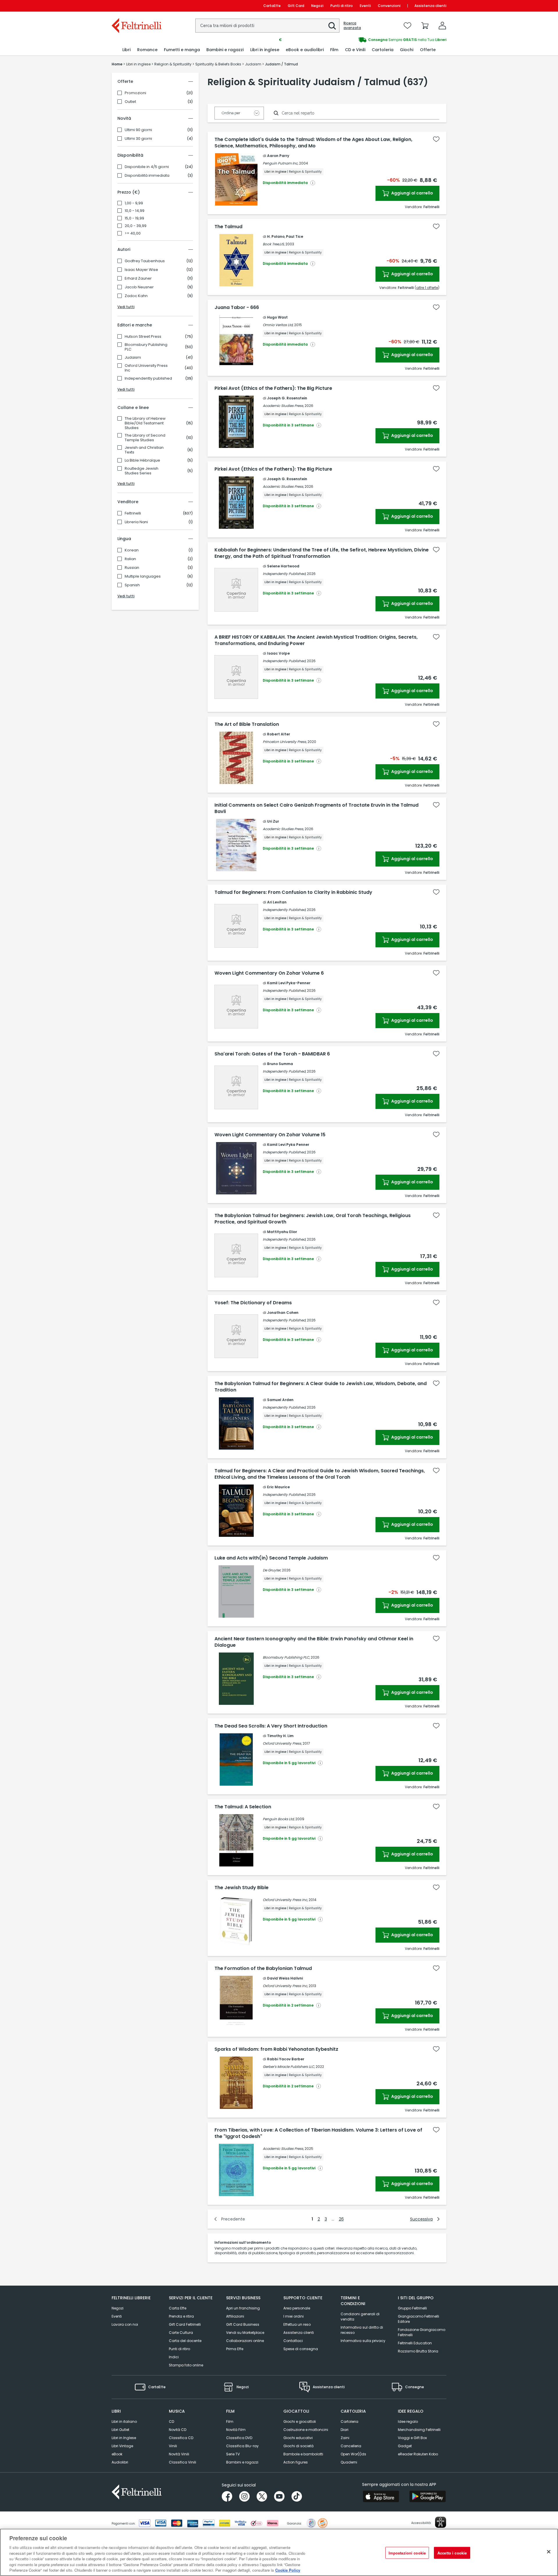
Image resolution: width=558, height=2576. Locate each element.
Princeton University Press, (285, 742)
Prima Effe (235, 2349)
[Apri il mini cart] (425, 26)
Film (230, 2422)
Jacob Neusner (139, 287)
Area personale (297, 2308)
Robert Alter (279, 734)
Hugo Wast (277, 317)
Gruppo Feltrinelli (412, 2308)
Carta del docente (185, 2341)
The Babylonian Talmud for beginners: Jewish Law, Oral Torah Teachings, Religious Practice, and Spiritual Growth (313, 1219)
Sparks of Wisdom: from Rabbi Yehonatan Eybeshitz (276, 2049)
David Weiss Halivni (285, 1978)
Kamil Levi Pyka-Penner (289, 983)
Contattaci (293, 2341)
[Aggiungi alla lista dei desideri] (436, 139)
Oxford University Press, (282, 1743)
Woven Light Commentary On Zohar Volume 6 (269, 973)
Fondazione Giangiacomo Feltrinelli (422, 2332)
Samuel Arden (280, 1400)
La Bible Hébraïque (142, 460)
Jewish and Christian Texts (144, 450)
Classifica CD (181, 2438)
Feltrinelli (133, 513)
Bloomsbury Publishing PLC (146, 347)
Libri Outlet (120, 2430)
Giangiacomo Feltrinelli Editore (419, 2319)
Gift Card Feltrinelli (185, 2324)
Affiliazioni (235, 2316)
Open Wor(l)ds (353, 2454)
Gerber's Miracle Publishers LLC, (289, 2067)
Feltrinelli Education (415, 2343)
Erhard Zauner (138, 278)
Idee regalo (408, 2422)
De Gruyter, (272, 1570)
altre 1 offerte (427, 288)
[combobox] (267, 26)
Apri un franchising (243, 2308)
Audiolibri (120, 2462)
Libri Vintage (122, 2446)
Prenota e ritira (181, 2316)
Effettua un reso (297, 2324)
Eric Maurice (278, 1487)
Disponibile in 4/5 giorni (147, 167)
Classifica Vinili (183, 2462)
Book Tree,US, (274, 244)
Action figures (296, 2462)
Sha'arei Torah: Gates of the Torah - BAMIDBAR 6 (272, 1054)
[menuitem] (126, 50)
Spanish (132, 585)
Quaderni (349, 2462)
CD (171, 2422)
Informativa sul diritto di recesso (362, 2330)
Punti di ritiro (342, 6)
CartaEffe (272, 6)
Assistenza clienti (430, 6)
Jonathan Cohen (283, 1313)
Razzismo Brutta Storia (418, 2351)
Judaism (133, 358)
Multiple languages (143, 576)
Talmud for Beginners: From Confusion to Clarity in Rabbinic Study (293, 892)
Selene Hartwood (283, 566)
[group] (363, 40)
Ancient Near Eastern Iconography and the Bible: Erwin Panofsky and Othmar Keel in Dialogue (314, 1642)
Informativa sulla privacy (363, 2341)
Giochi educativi (298, 2438)
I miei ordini (294, 2316)
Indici (174, 2357)
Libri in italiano (124, 2422)
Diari (345, 2430)
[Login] (442, 26)
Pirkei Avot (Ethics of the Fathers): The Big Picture (273, 388)
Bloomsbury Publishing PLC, (286, 1657)
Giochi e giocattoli (300, 2422)
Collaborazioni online (245, 2341)
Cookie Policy (288, 2570)
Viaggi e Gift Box (412, 2438)
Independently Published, (284, 574)
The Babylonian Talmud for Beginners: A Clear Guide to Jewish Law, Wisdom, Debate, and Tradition (321, 1387)
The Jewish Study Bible (242, 1888)
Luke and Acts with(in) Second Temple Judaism (271, 1558)
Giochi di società (298, 2446)
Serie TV (233, 2454)
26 (341, 2219)
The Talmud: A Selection (243, 1807)
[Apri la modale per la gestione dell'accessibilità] (441, 2522)
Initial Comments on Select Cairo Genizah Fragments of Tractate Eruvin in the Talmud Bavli (316, 808)
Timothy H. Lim (280, 1736)
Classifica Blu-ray (242, 2446)
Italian (130, 559)
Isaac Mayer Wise (141, 270)
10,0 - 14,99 (135, 211)
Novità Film (236, 2430)
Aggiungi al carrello (412, 193)
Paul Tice (295, 236)
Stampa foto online (186, 2365)
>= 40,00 (133, 233)
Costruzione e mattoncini (306, 2430)
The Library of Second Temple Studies (145, 438)
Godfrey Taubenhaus (145, 261)
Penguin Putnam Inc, (280, 163)
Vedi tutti (126, 307)
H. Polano (276, 236)
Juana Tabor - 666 (237, 308)
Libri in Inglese (124, 2438)
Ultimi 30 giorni (138, 139)
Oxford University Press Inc (146, 368)
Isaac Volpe (278, 653)
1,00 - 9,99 (134, 203)
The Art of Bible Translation (247, 724)
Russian (132, 568)
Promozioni (135, 93)
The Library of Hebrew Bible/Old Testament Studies (145, 423)
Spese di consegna (301, 2349)
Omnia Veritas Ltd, (278, 325)
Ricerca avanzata (352, 26)
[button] (332, 26)
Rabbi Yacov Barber (286, 2059)
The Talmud (228, 227)
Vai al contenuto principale (136, 6)
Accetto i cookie (452, 2553)
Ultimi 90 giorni (138, 130)
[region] (279, 2552)
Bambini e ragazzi (242, 2462)
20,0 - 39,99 (136, 226)
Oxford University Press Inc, (285, 1900)
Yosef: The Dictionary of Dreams (253, 1303)
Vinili (173, 2446)
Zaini (345, 2438)
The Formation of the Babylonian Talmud (263, 1968)
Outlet (130, 102)
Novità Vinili (179, 2454)
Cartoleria (349, 2422)
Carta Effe (178, 2308)
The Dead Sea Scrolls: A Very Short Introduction (271, 1726)
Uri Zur (273, 821)
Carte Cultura (181, 2333)
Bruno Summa (280, 1064)
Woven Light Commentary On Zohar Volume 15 (270, 1135)
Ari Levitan (277, 902)
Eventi (365, 6)
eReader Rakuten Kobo (418, 2454)
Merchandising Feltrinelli (419, 2430)
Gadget (405, 2446)
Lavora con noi (125, 2324)
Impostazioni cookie (407, 2553)
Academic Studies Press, (283, 406)
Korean (132, 550)
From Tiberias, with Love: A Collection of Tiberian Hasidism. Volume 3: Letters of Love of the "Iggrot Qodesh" (318, 2133)
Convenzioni (389, 6)
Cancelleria (351, 2446)
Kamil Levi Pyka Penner (288, 1145)
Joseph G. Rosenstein (287, 398)
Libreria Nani (136, 522)
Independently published (148, 378)
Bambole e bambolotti (303, 2454)
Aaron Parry (278, 156)
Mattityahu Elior (282, 1232)
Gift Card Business (243, 2324)
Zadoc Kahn (136, 296)
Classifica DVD (239, 2438)
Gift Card (296, 6)
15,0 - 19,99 (134, 218)
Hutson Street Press (143, 337)
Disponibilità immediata (147, 176)
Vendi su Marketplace (245, 2333)
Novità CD (178, 2430)
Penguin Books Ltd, (279, 1819)
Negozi (317, 6)
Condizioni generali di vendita (360, 2317)
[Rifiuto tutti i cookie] (549, 2552)
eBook (117, 2454)
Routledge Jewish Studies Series (142, 471)
